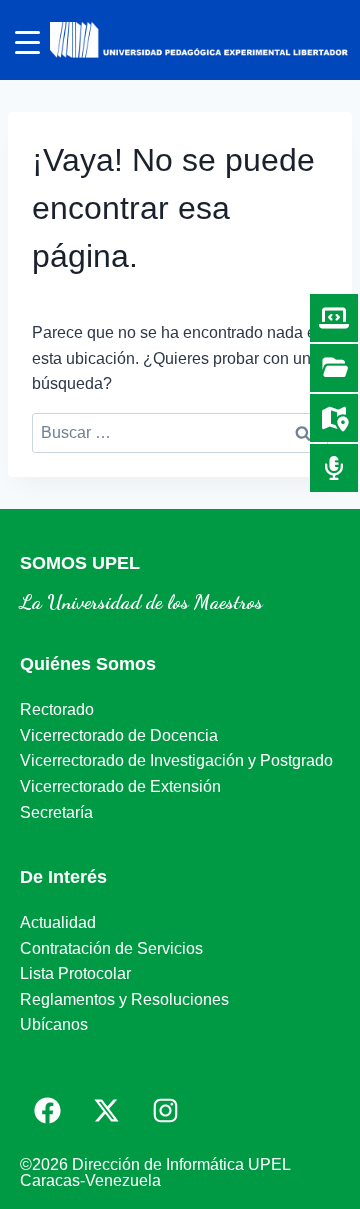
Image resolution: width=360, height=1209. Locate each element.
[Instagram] (165, 1110)
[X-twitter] (106, 1110)
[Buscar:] (180, 432)
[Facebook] (47, 1110)
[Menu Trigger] (27, 42)
